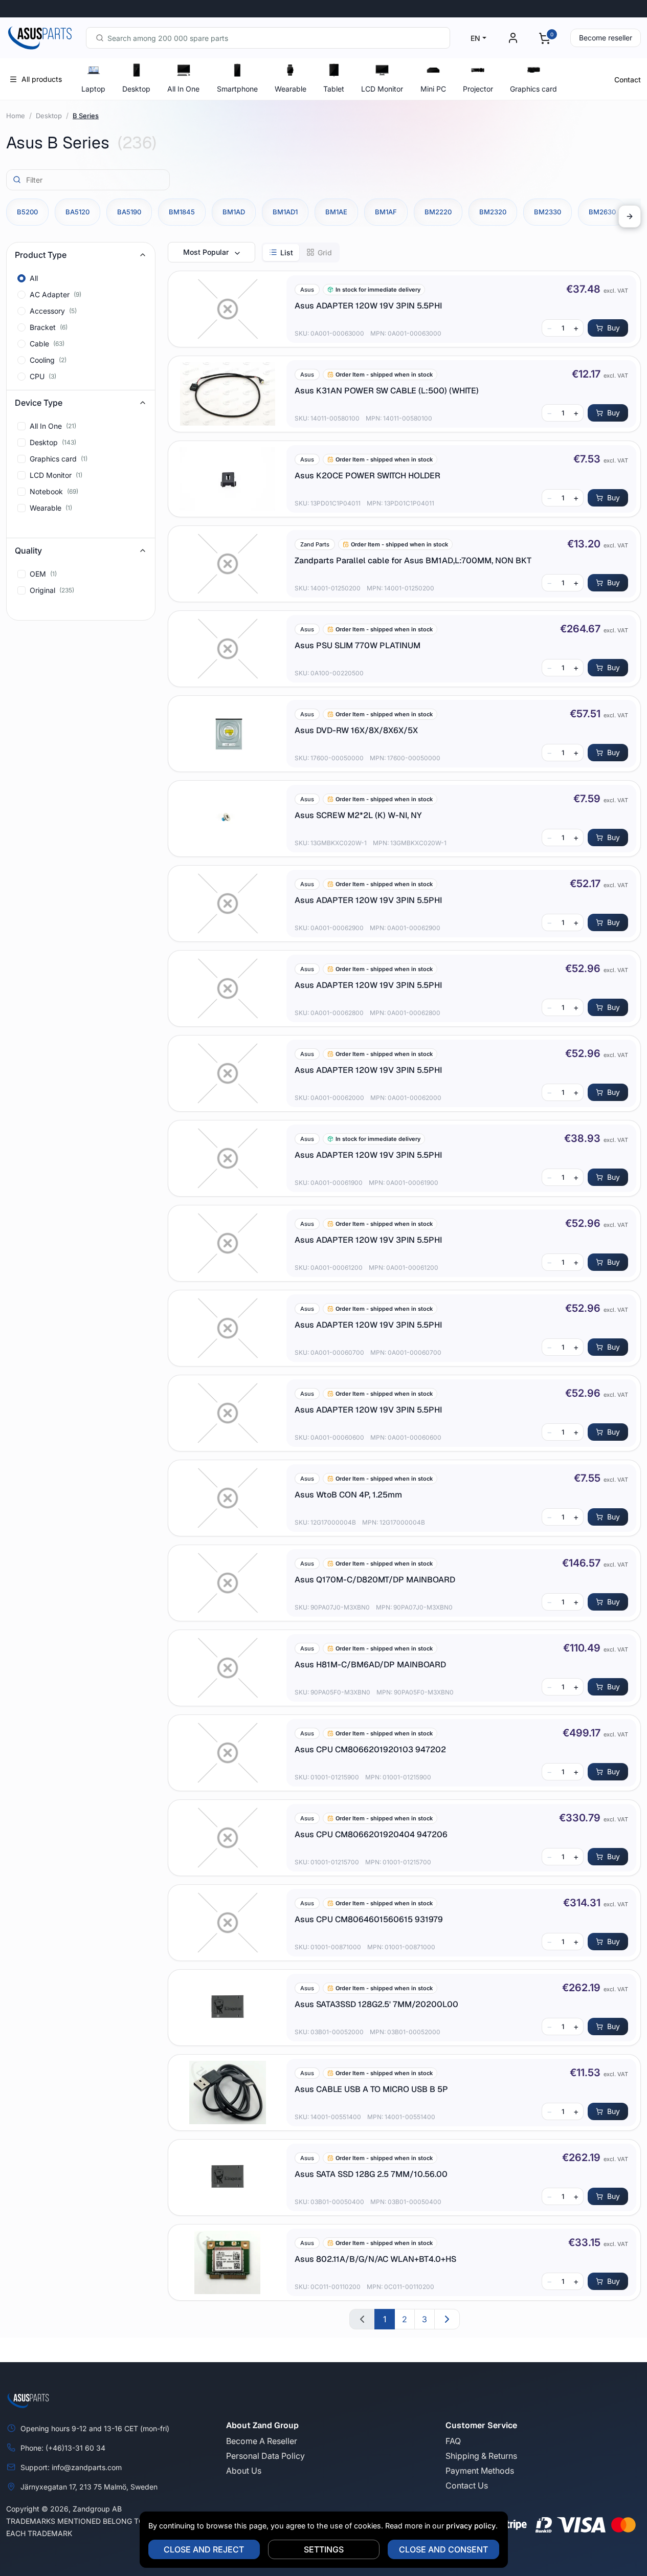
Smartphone (237, 89)
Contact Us (467, 2485)
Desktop (136, 89)
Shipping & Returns (481, 2456)
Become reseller (606, 38)
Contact (628, 80)
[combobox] (268, 38)
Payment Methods (480, 2471)
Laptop (93, 89)
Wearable (291, 89)
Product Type (41, 255)
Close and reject (204, 2549)
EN (475, 38)
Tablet (334, 89)
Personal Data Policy (265, 2456)
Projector (478, 89)
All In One (183, 89)
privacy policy (471, 2526)
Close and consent (443, 2549)
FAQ (453, 2441)
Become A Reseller (262, 2441)
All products (42, 79)
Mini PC (433, 89)
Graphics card (533, 89)
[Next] (630, 216)
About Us (244, 2471)
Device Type (39, 403)
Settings (324, 2549)
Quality (28, 551)
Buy (613, 328)
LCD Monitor (382, 89)
